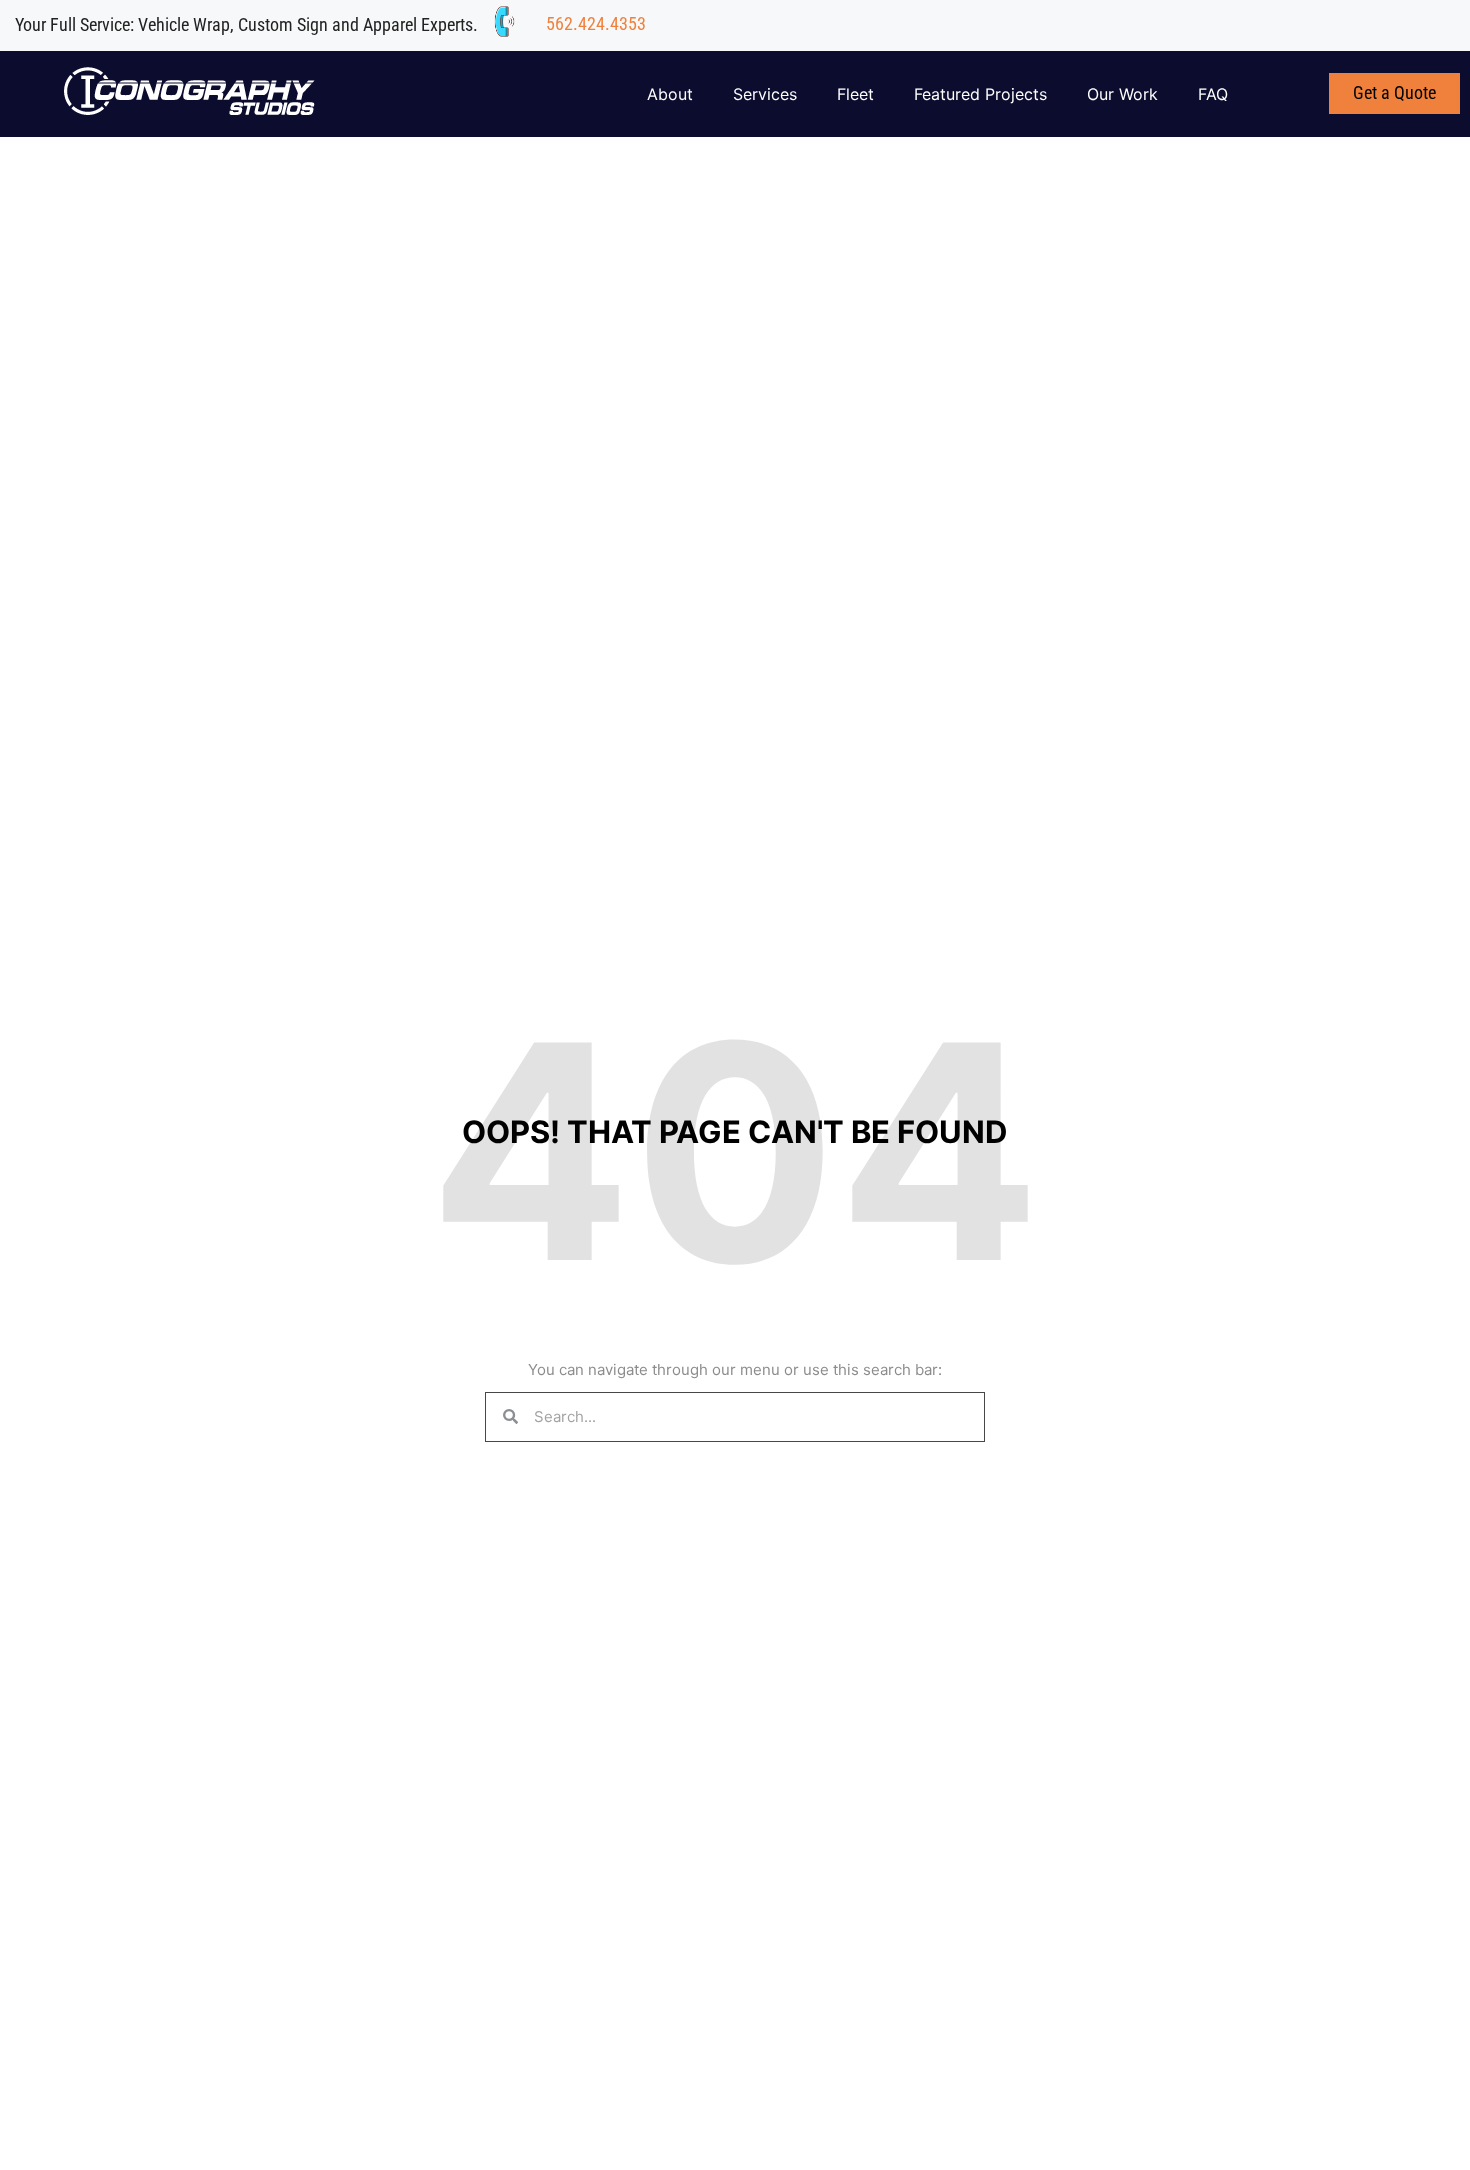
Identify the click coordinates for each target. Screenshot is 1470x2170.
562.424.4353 (596, 23)
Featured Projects (980, 94)
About (670, 94)
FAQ (1213, 94)
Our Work (1122, 94)
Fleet (855, 94)
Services (765, 94)
